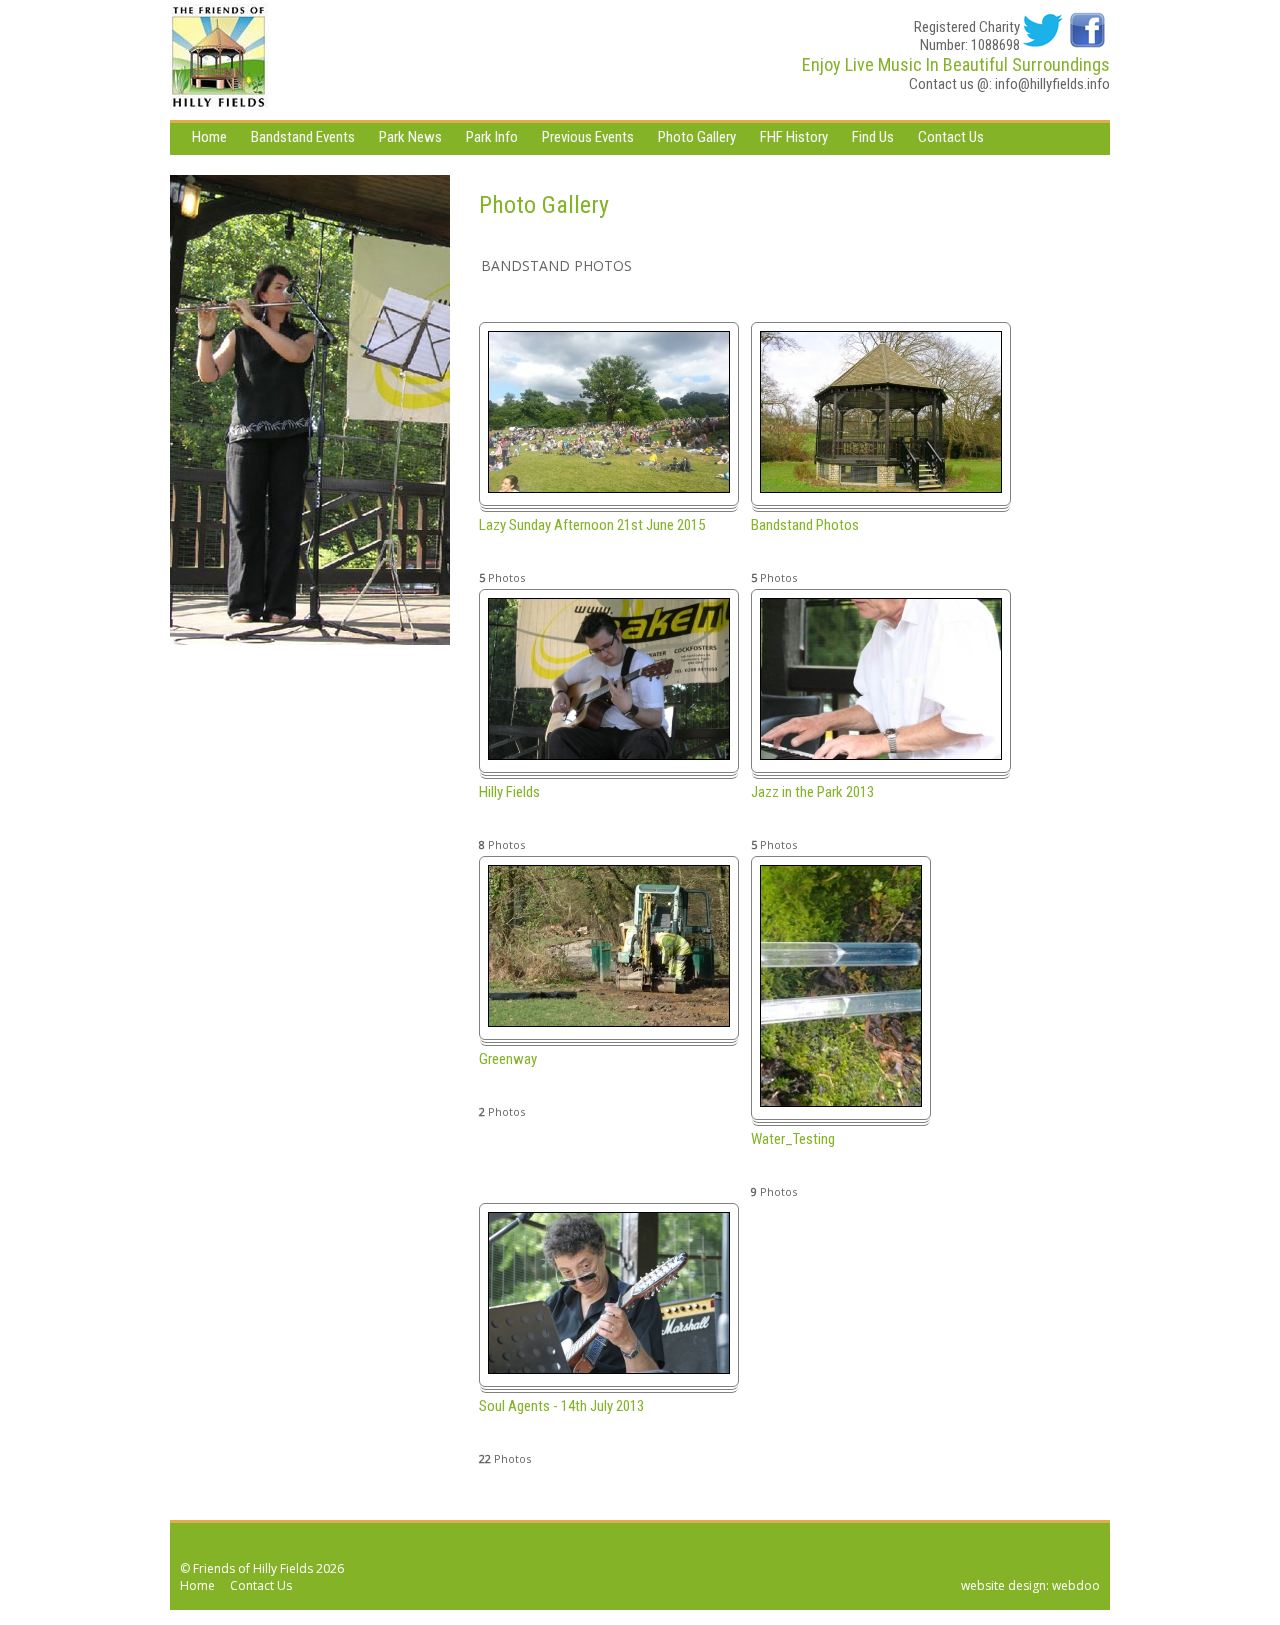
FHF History (794, 137)
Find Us (873, 137)
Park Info (492, 137)
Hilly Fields (509, 792)
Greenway (508, 1059)
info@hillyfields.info (1052, 84)
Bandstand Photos (805, 525)
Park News (410, 137)
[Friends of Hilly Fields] (220, 60)
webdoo (1076, 1585)
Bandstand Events (303, 137)
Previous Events (588, 137)
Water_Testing (793, 1139)
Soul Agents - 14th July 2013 (561, 1406)
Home (209, 137)
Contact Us (951, 137)
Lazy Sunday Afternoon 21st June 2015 (592, 525)
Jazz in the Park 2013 (812, 792)
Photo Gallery (697, 137)
